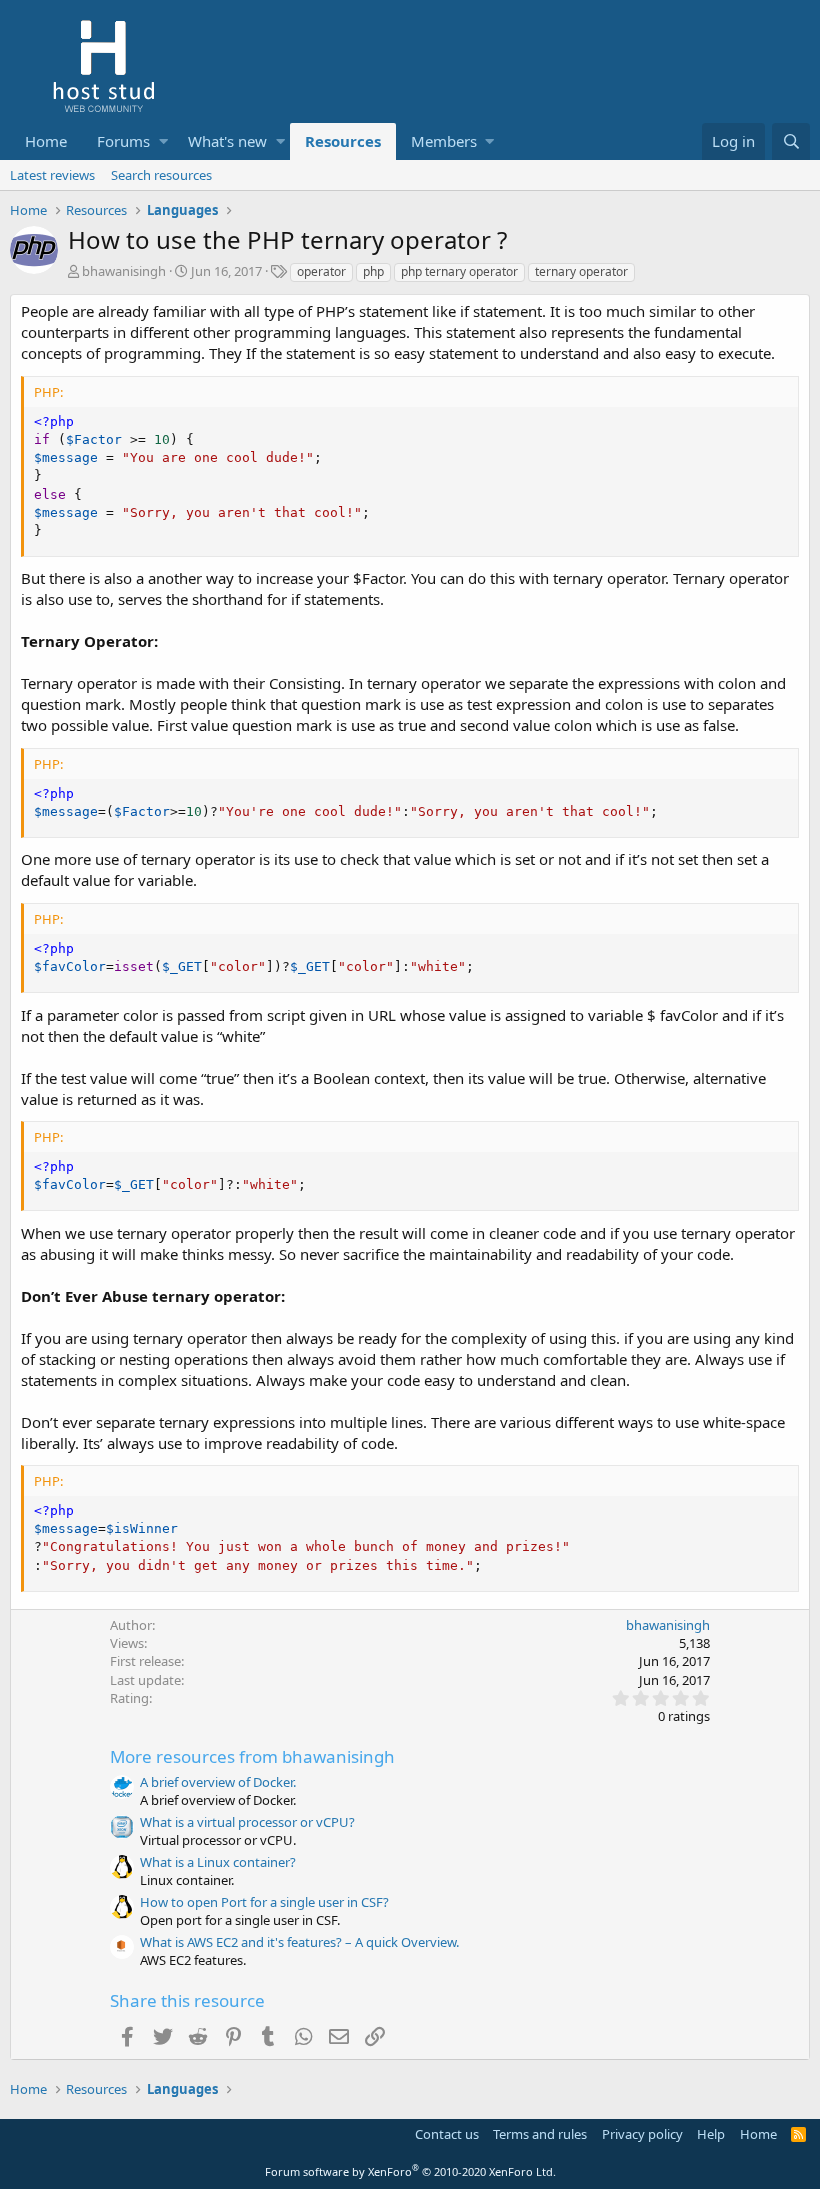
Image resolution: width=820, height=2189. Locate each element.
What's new (227, 141)
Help (711, 2134)
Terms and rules (540, 2134)
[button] (163, 141)
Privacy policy (642, 2134)
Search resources (161, 175)
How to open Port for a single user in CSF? (264, 1902)
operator (321, 271)
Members (444, 141)
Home (46, 141)
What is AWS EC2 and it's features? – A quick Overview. (299, 1942)
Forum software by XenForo (410, 2171)
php (373, 271)
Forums (123, 141)
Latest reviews (52, 175)
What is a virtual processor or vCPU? (247, 1822)
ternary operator (581, 271)
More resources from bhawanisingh (252, 1756)
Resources (343, 141)
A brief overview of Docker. (218, 1782)
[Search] (791, 141)
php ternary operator (459, 271)
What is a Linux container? (218, 1862)
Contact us (447, 2134)
